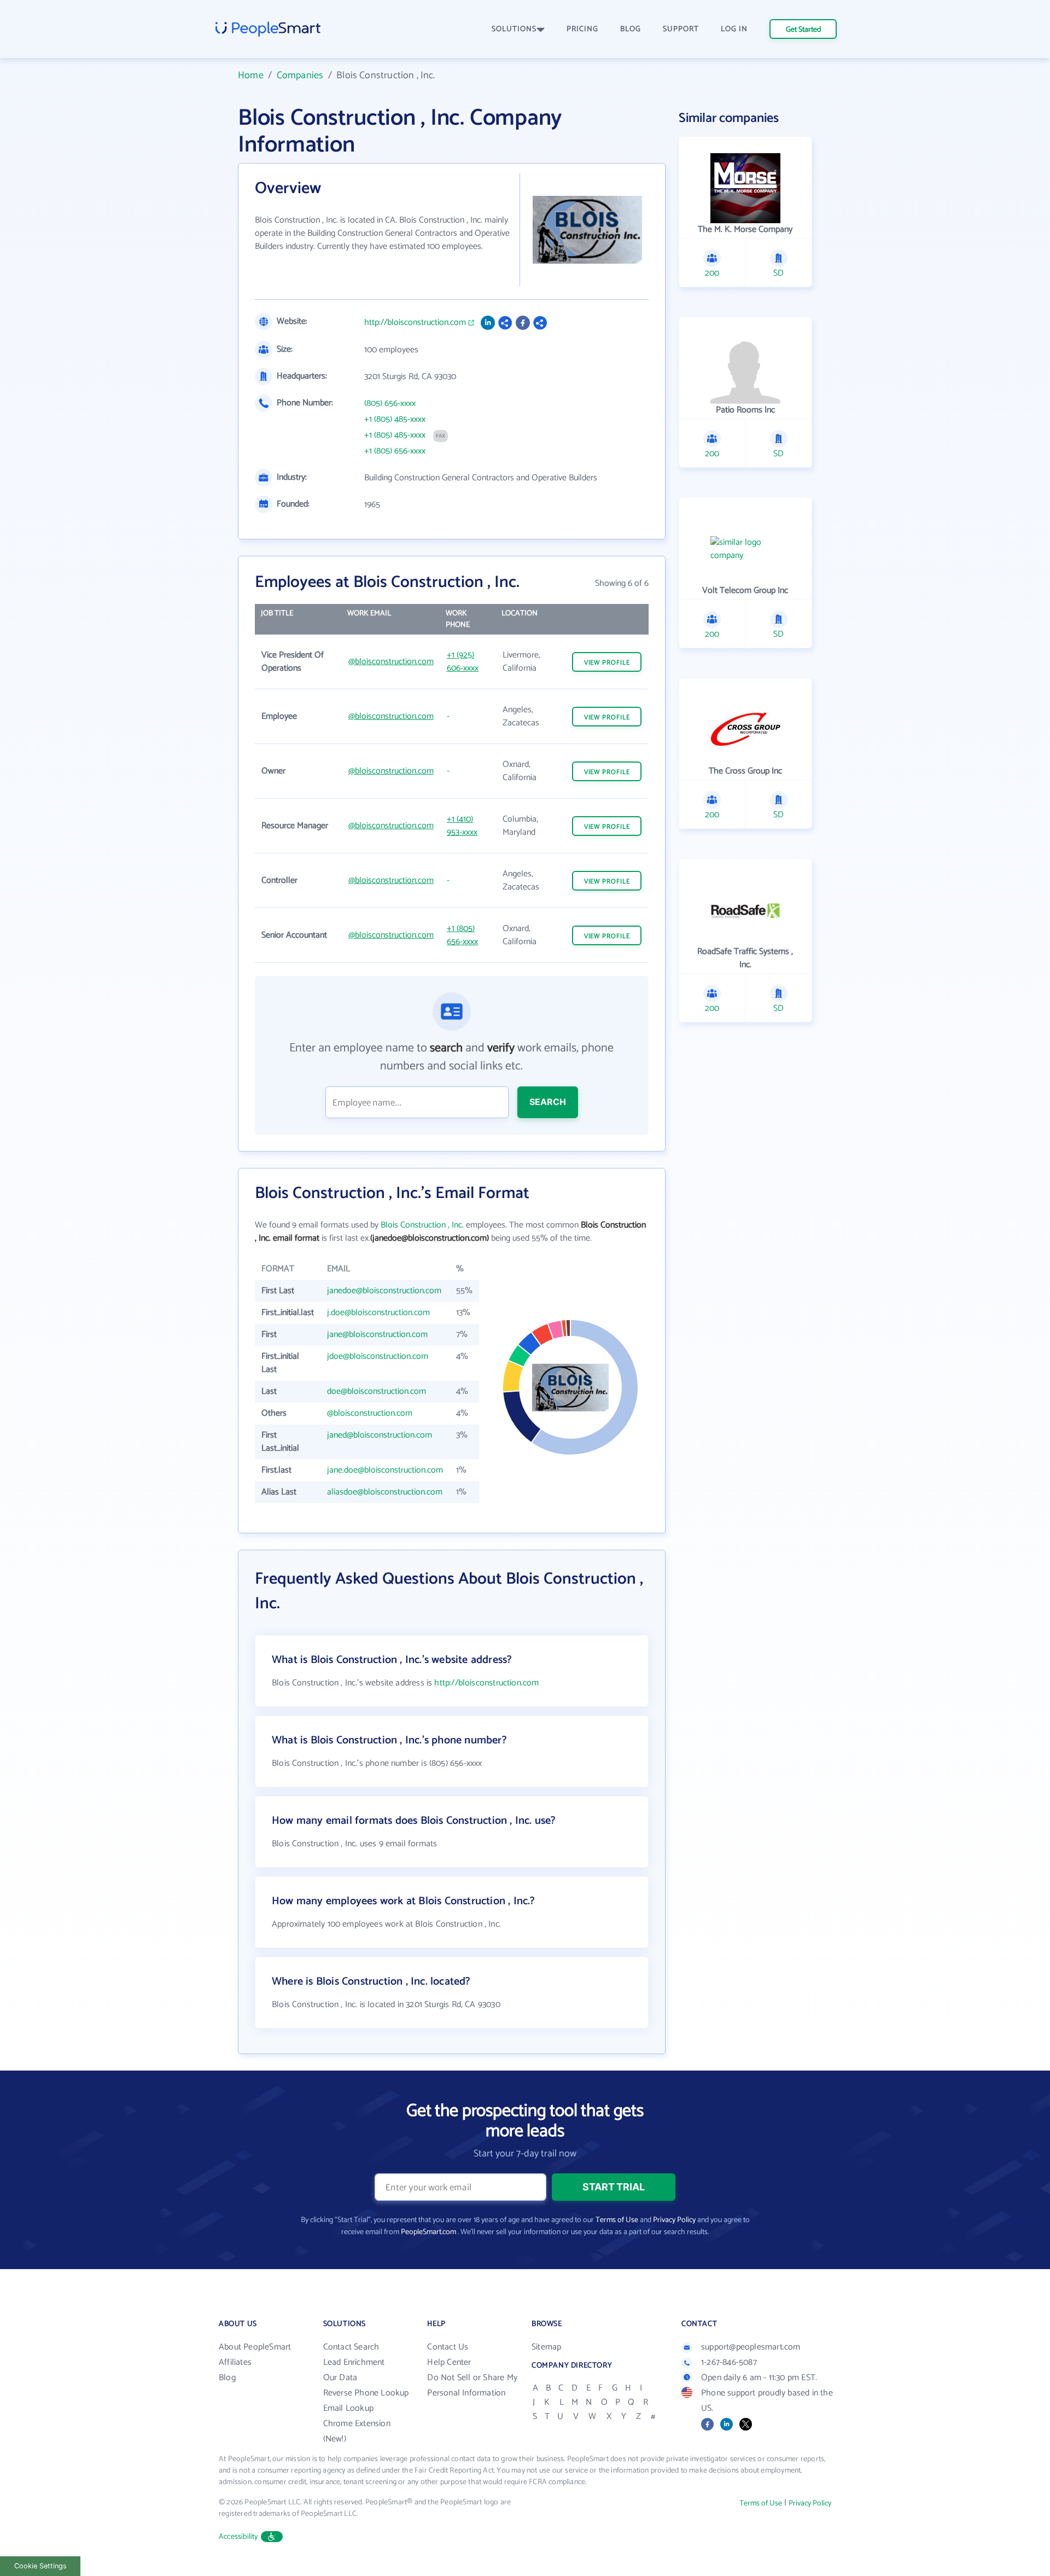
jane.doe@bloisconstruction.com (385, 1470)
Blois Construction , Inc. (422, 1225)
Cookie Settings (40, 2566)
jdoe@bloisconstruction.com (378, 1356)
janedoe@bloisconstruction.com (384, 1291)
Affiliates (235, 2362)
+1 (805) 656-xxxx (395, 451)
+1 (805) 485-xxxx (395, 420)
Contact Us (448, 2347)
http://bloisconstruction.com (415, 323)
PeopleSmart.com (428, 2232)
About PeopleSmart (255, 2347)
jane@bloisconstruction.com (377, 1334)
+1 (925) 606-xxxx (463, 662)
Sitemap (546, 2347)
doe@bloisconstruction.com (377, 1391)
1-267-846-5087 (729, 2362)
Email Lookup (348, 2408)
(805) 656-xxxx (390, 404)
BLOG (631, 29)
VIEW (607, 663)
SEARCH (548, 1102)
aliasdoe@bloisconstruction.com (385, 1492)
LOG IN (734, 29)
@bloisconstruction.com (391, 662)
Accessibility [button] (238, 2537)
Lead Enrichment (354, 2362)
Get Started (803, 30)
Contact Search (351, 2347)
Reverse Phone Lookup (366, 2393)
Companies (300, 75)
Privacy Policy (674, 2220)
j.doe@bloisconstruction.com (378, 1313)
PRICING (582, 29)
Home (251, 75)
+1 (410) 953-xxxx (462, 826)
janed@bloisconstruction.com (380, 1435)
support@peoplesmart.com (751, 2347)
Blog (227, 2378)
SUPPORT (681, 29)
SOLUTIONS (514, 29)
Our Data (340, 2378)
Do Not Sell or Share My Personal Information (472, 2385)
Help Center (449, 2362)
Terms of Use (617, 2220)
